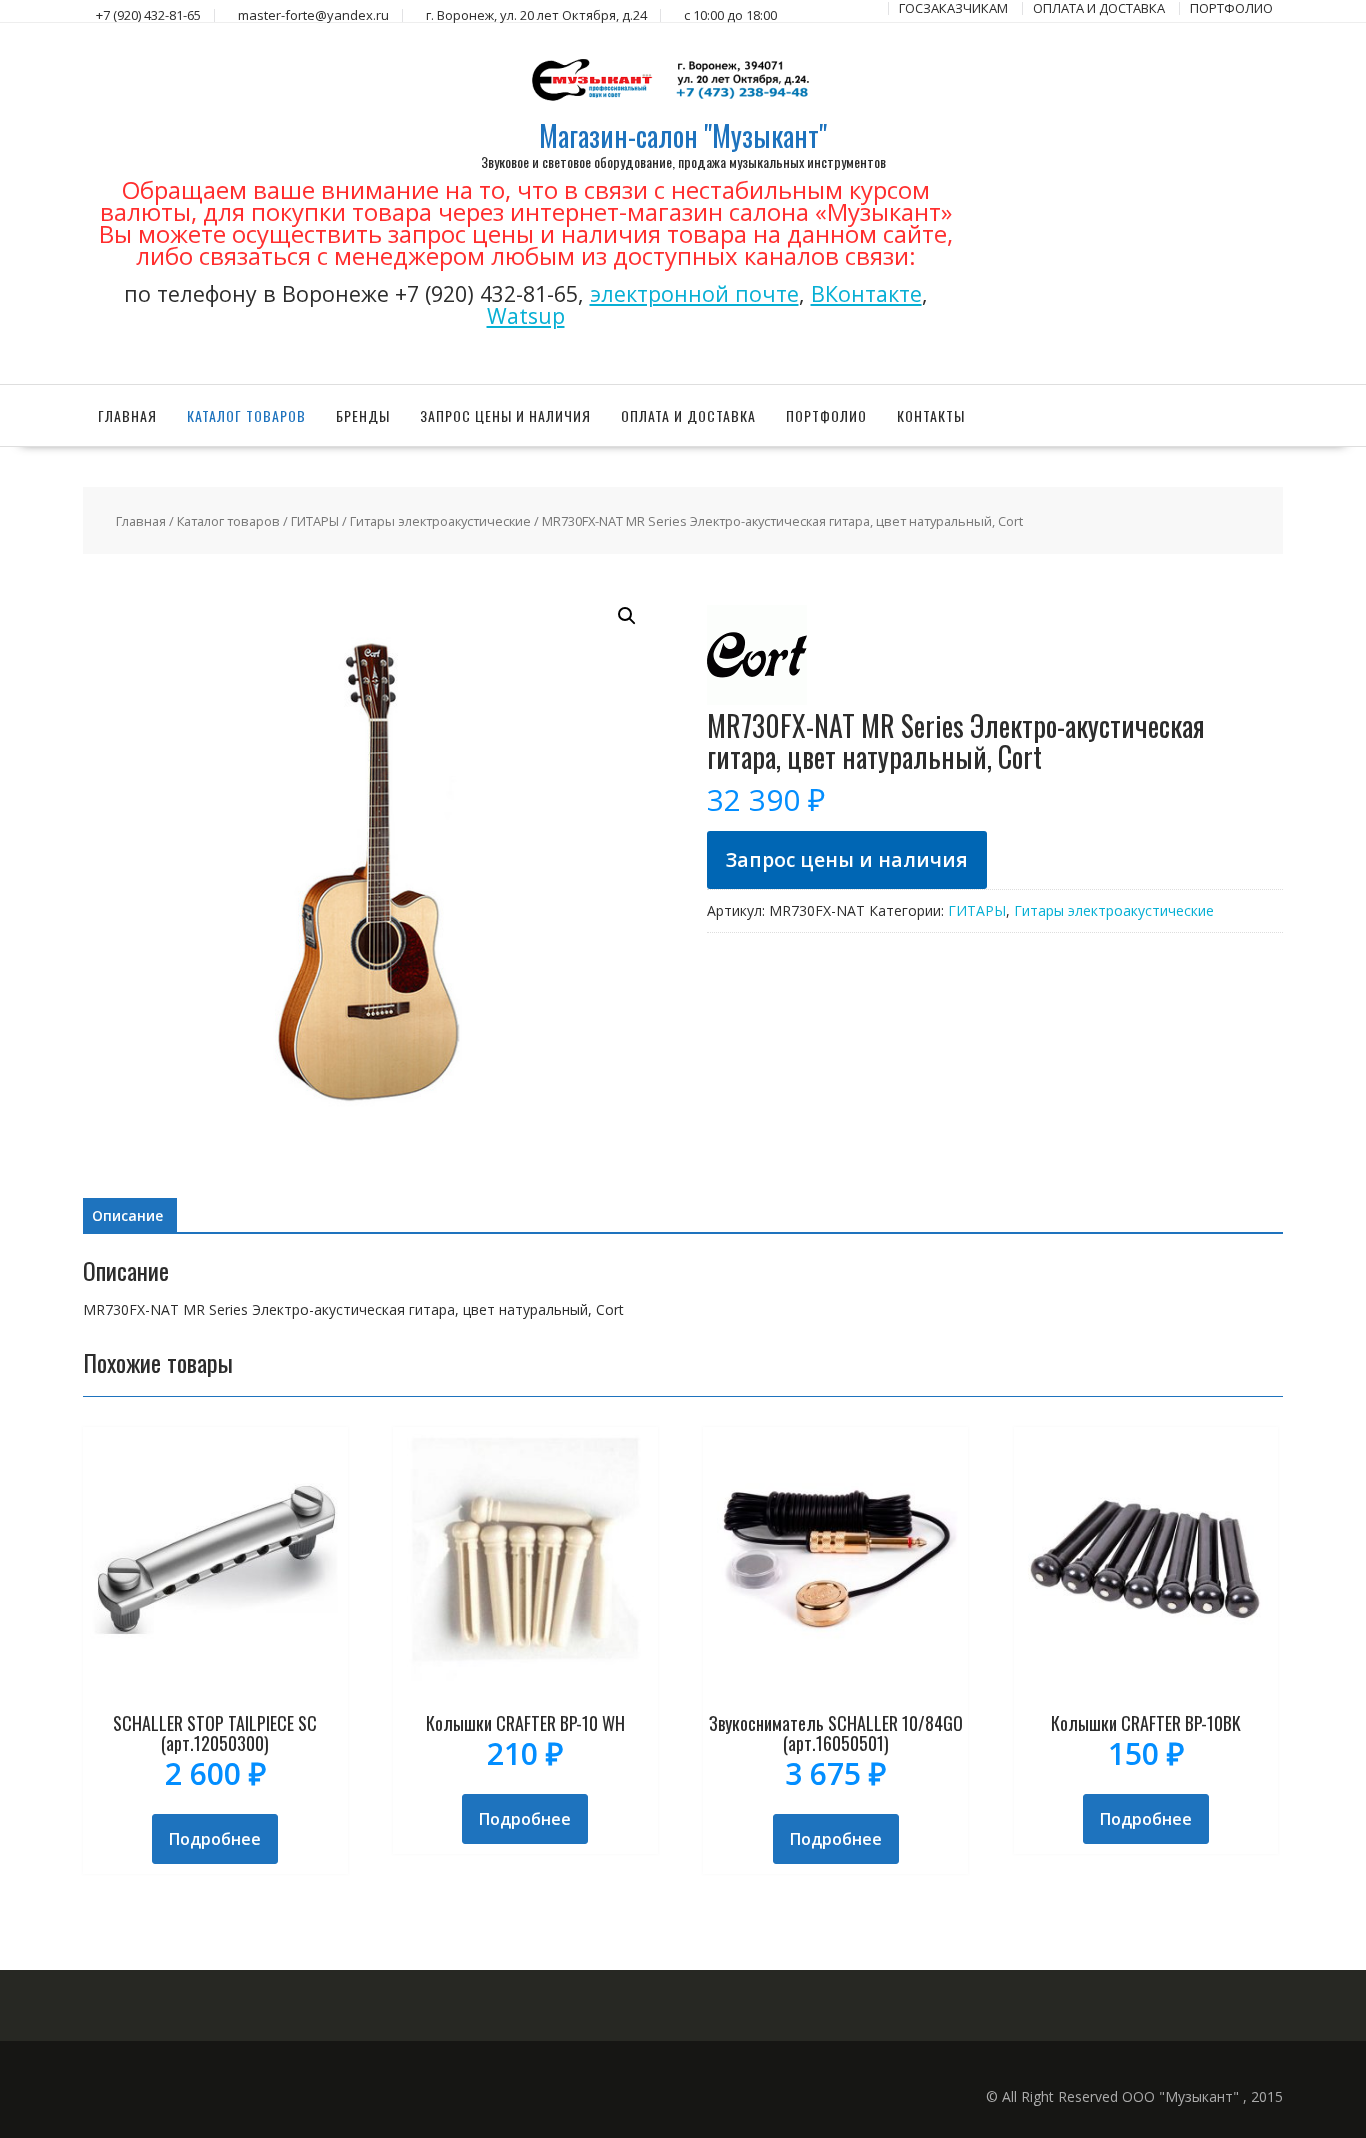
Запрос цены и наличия (505, 415)
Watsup (526, 315)
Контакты (931, 415)
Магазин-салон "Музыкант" (683, 135)
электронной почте (694, 293)
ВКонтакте (866, 293)
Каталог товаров (246, 415)
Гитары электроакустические (440, 521)
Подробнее (215, 1839)
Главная (127, 415)
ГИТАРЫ (315, 521)
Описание (127, 1215)
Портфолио (826, 415)
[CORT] (757, 699)
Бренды (363, 415)
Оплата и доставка (688, 415)
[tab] (127, 1216)
